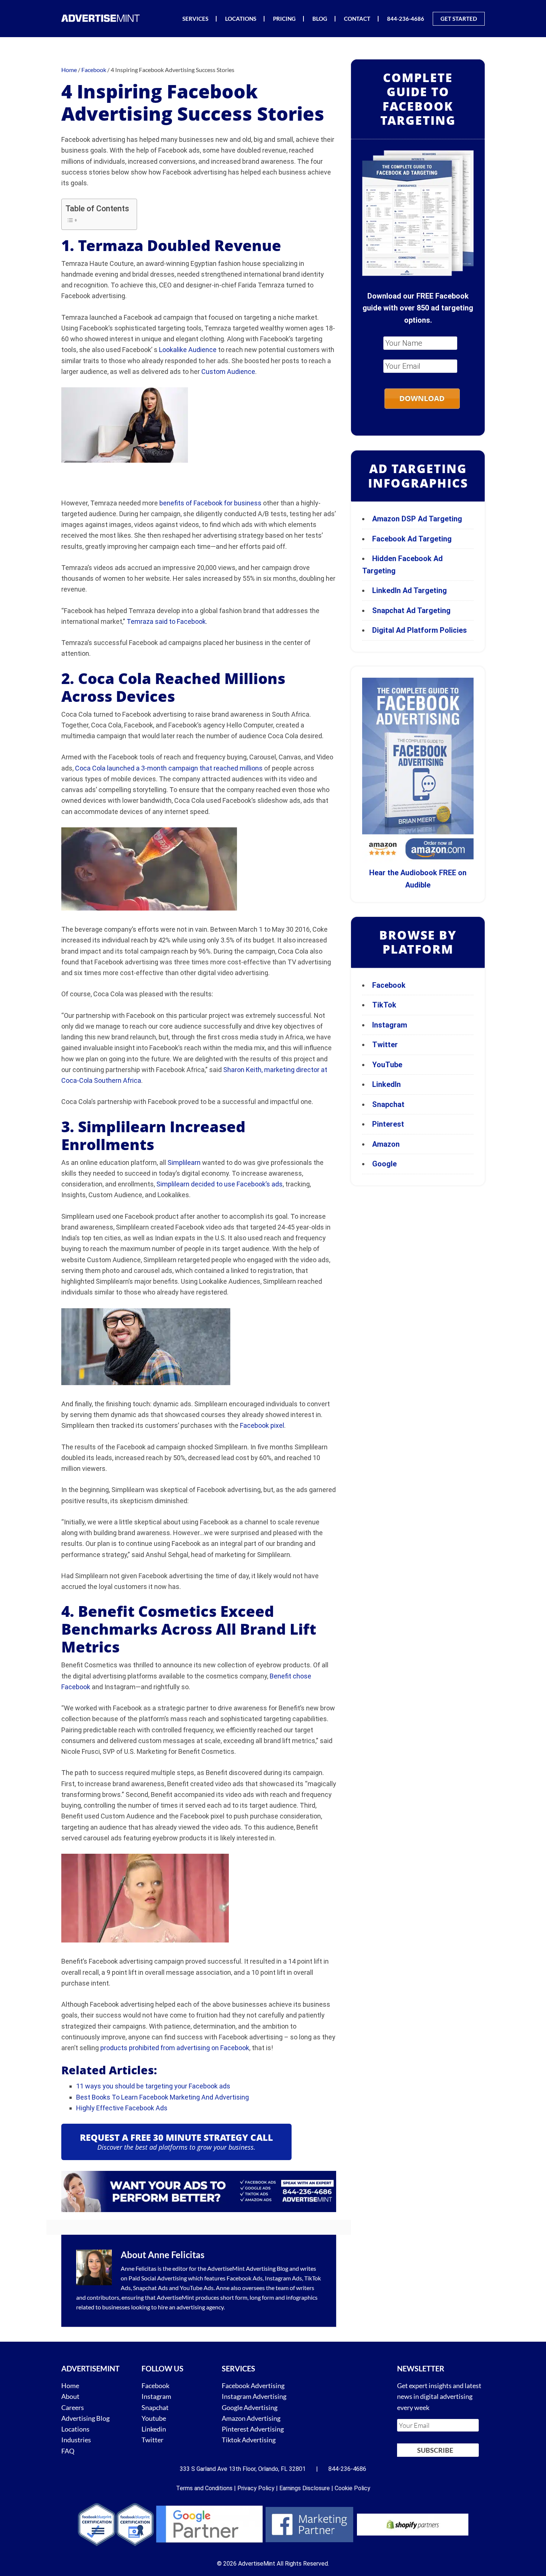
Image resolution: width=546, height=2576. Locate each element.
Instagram (390, 1025)
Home (70, 2386)
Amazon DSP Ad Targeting (417, 519)
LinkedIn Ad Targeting (409, 590)
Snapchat (388, 1104)
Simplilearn (184, 1162)
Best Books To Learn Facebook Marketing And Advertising (162, 2097)
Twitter (385, 1045)
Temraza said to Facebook (166, 621)
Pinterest (388, 1124)
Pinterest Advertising (253, 2429)
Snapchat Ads (150, 2288)
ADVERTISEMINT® (102, 18)
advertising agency (200, 2307)
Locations (75, 2429)
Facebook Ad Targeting (413, 539)
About (70, 2397)
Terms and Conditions (204, 2488)
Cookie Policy (352, 2488)
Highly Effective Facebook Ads (122, 2108)
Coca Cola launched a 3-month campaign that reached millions (169, 768)
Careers (73, 2407)
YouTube (387, 1065)
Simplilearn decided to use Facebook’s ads (220, 1184)
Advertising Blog (267, 2268)
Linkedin (154, 2429)
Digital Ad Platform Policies (420, 630)
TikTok (384, 1005)
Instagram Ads (283, 2278)
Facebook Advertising (253, 2386)
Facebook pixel (262, 1425)
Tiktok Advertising (249, 2440)
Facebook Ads (245, 2278)
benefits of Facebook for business (210, 503)
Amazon (386, 1144)
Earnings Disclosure (305, 2488)
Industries (76, 2440)
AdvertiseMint (226, 2268)
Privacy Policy (256, 2488)
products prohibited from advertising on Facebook (175, 2048)
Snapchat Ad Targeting (411, 610)
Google (384, 1164)
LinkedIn (386, 1084)
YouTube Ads (197, 2288)
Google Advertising (250, 2407)
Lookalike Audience (188, 350)
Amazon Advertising (251, 2418)
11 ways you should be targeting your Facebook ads (153, 2086)
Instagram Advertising (254, 2397)
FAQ (68, 2451)
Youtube (154, 2418)
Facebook (389, 985)
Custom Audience (228, 372)
